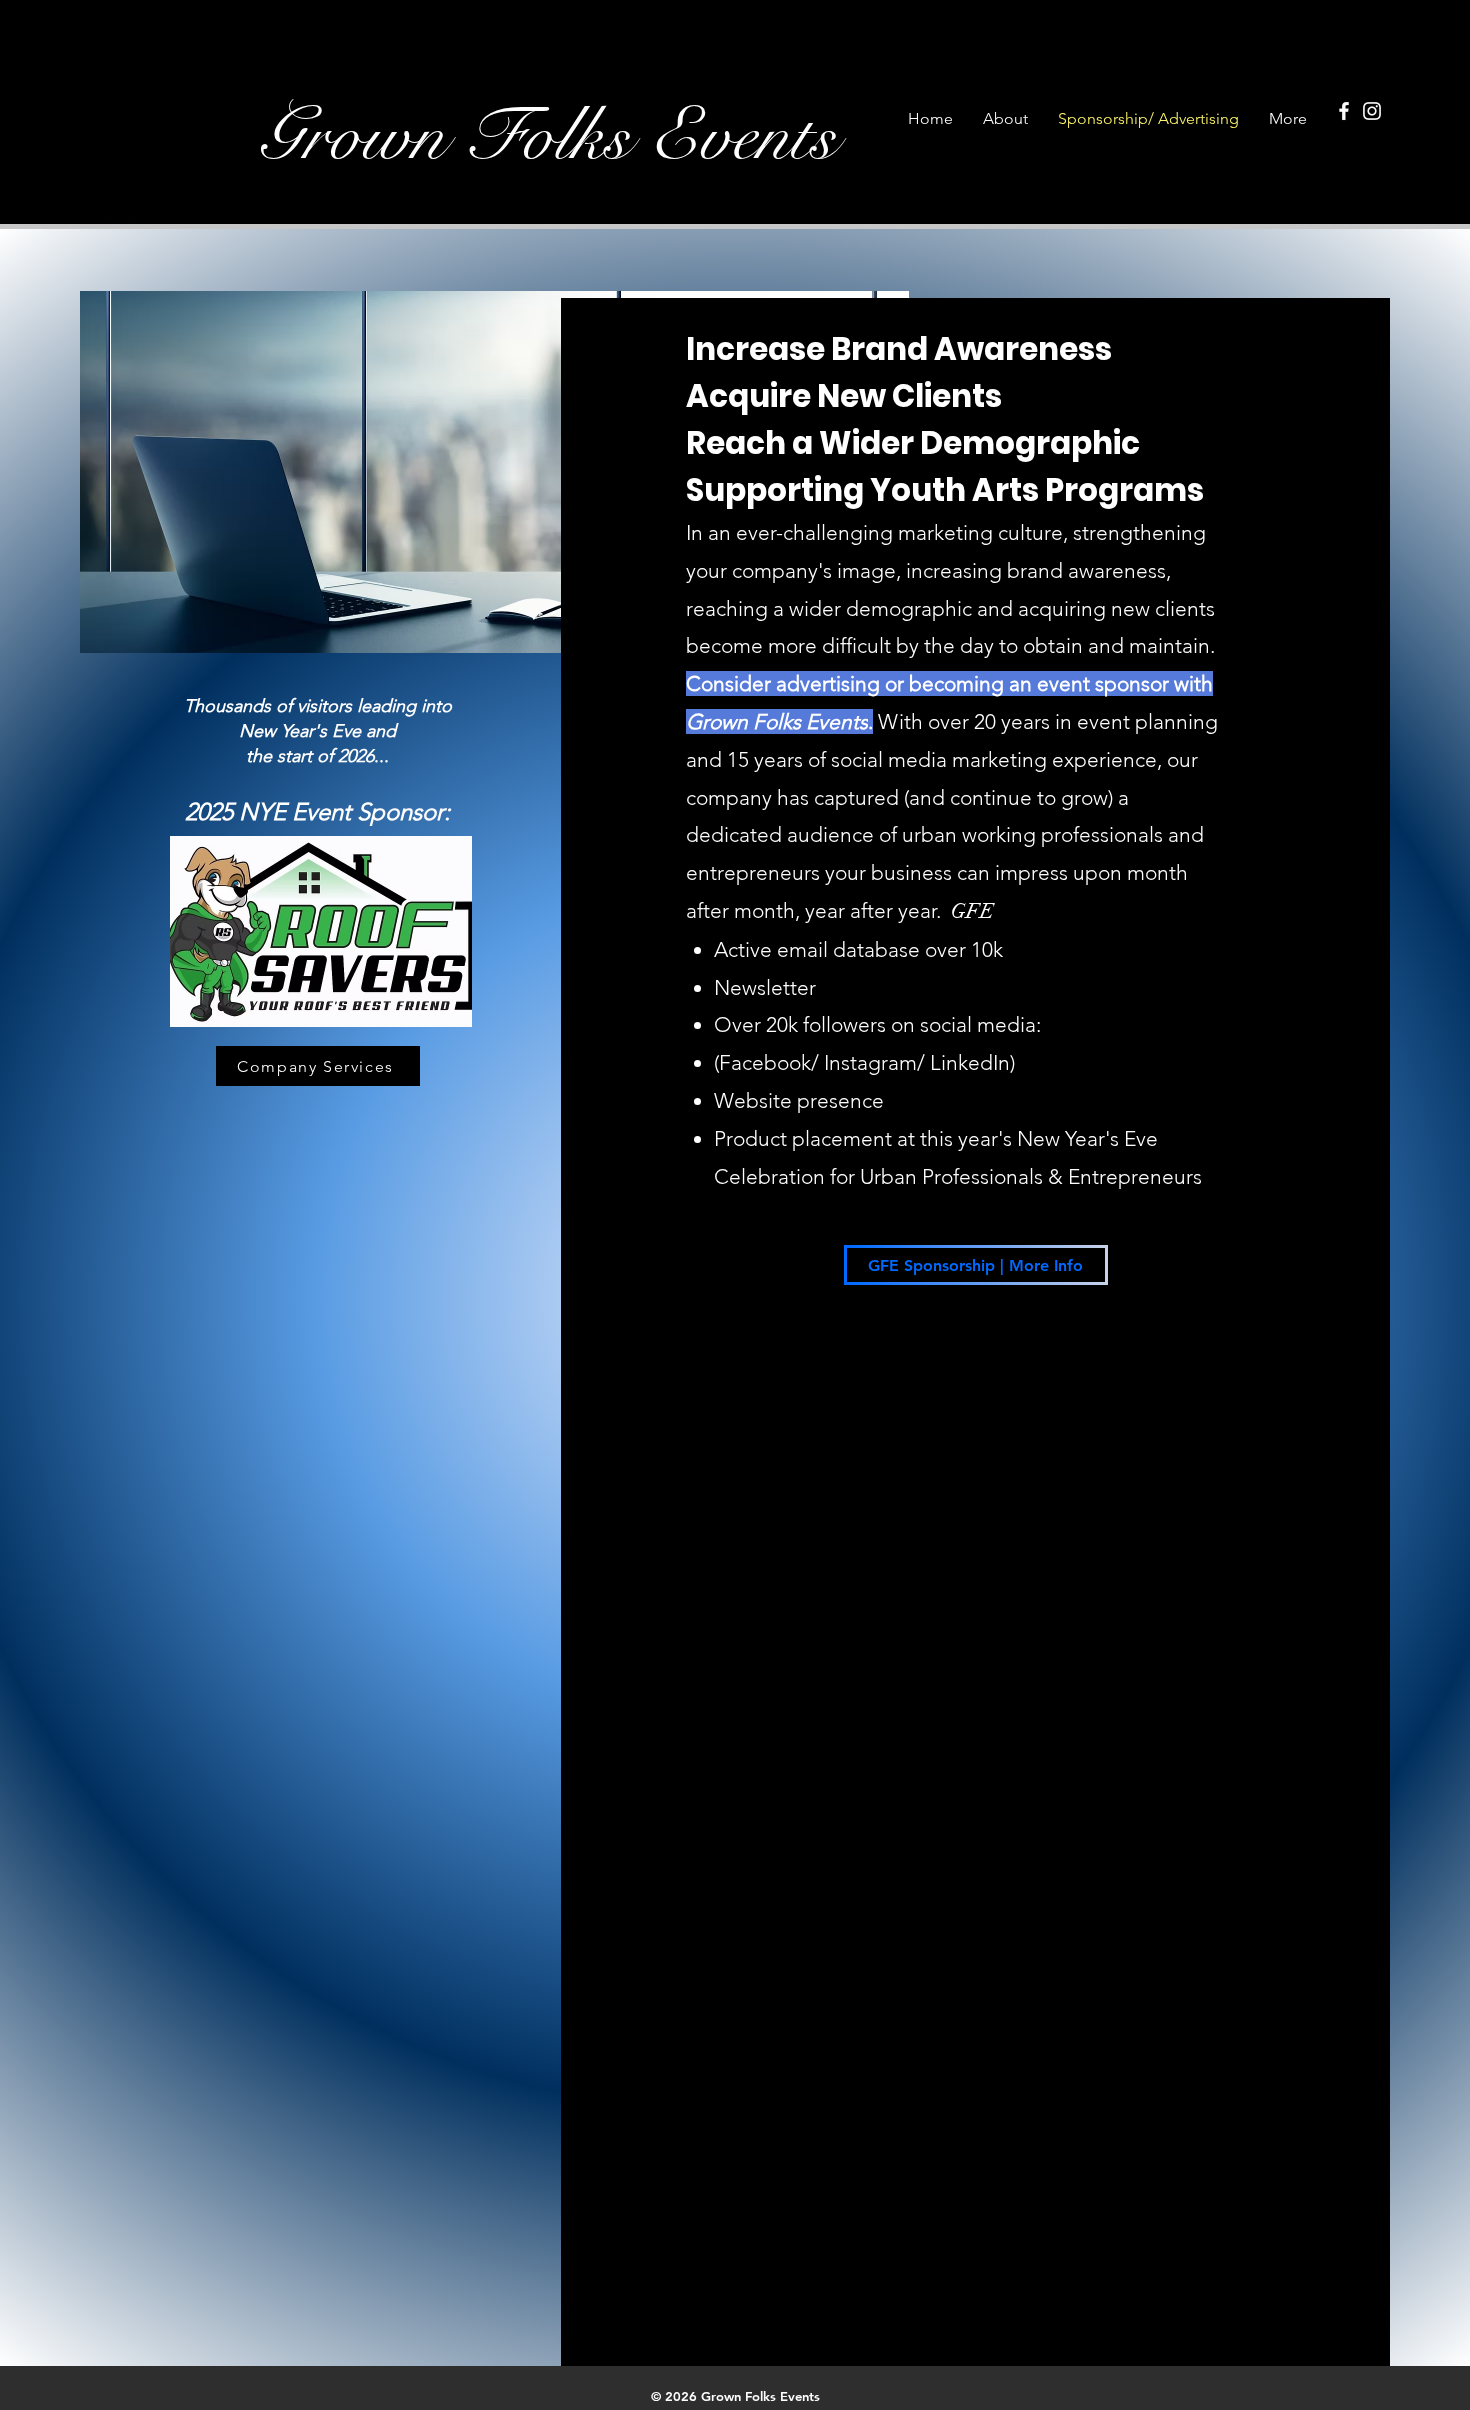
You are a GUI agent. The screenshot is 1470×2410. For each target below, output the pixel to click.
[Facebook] (1344, 111)
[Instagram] (1372, 111)
